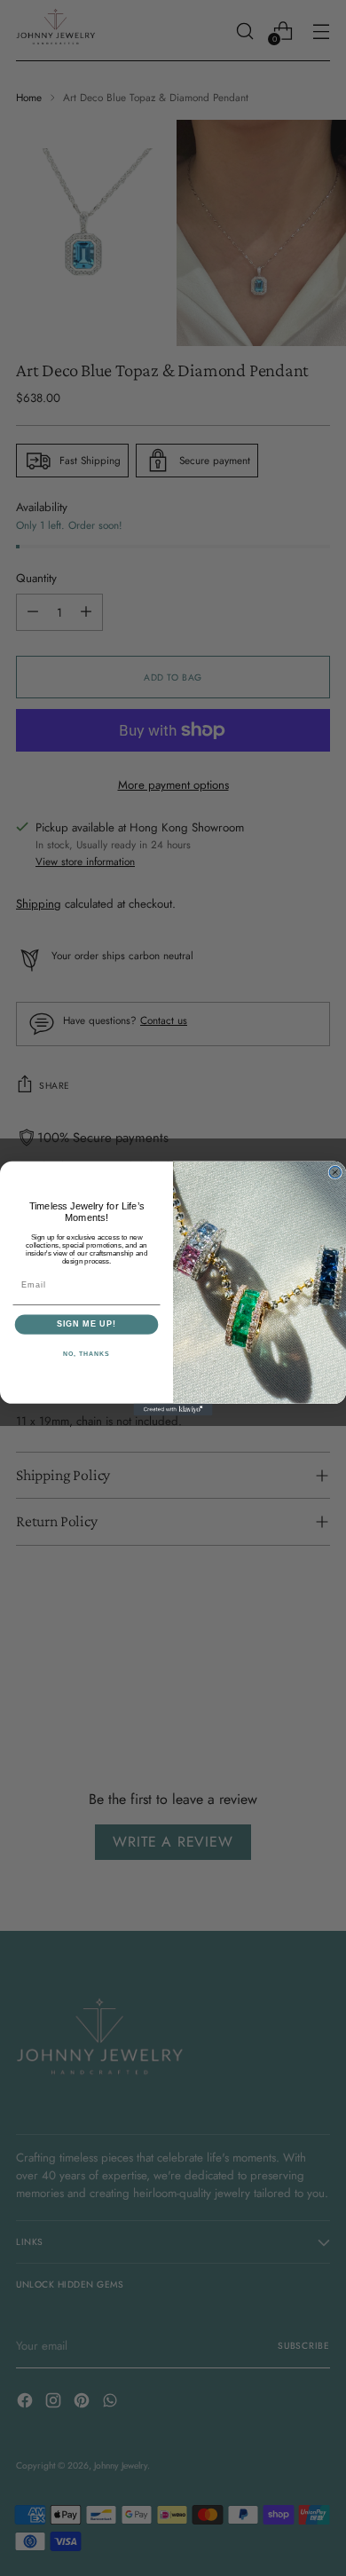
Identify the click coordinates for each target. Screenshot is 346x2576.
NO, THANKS (86, 1354)
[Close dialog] (335, 1172)
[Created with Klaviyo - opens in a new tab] (173, 1409)
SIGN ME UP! (86, 1323)
